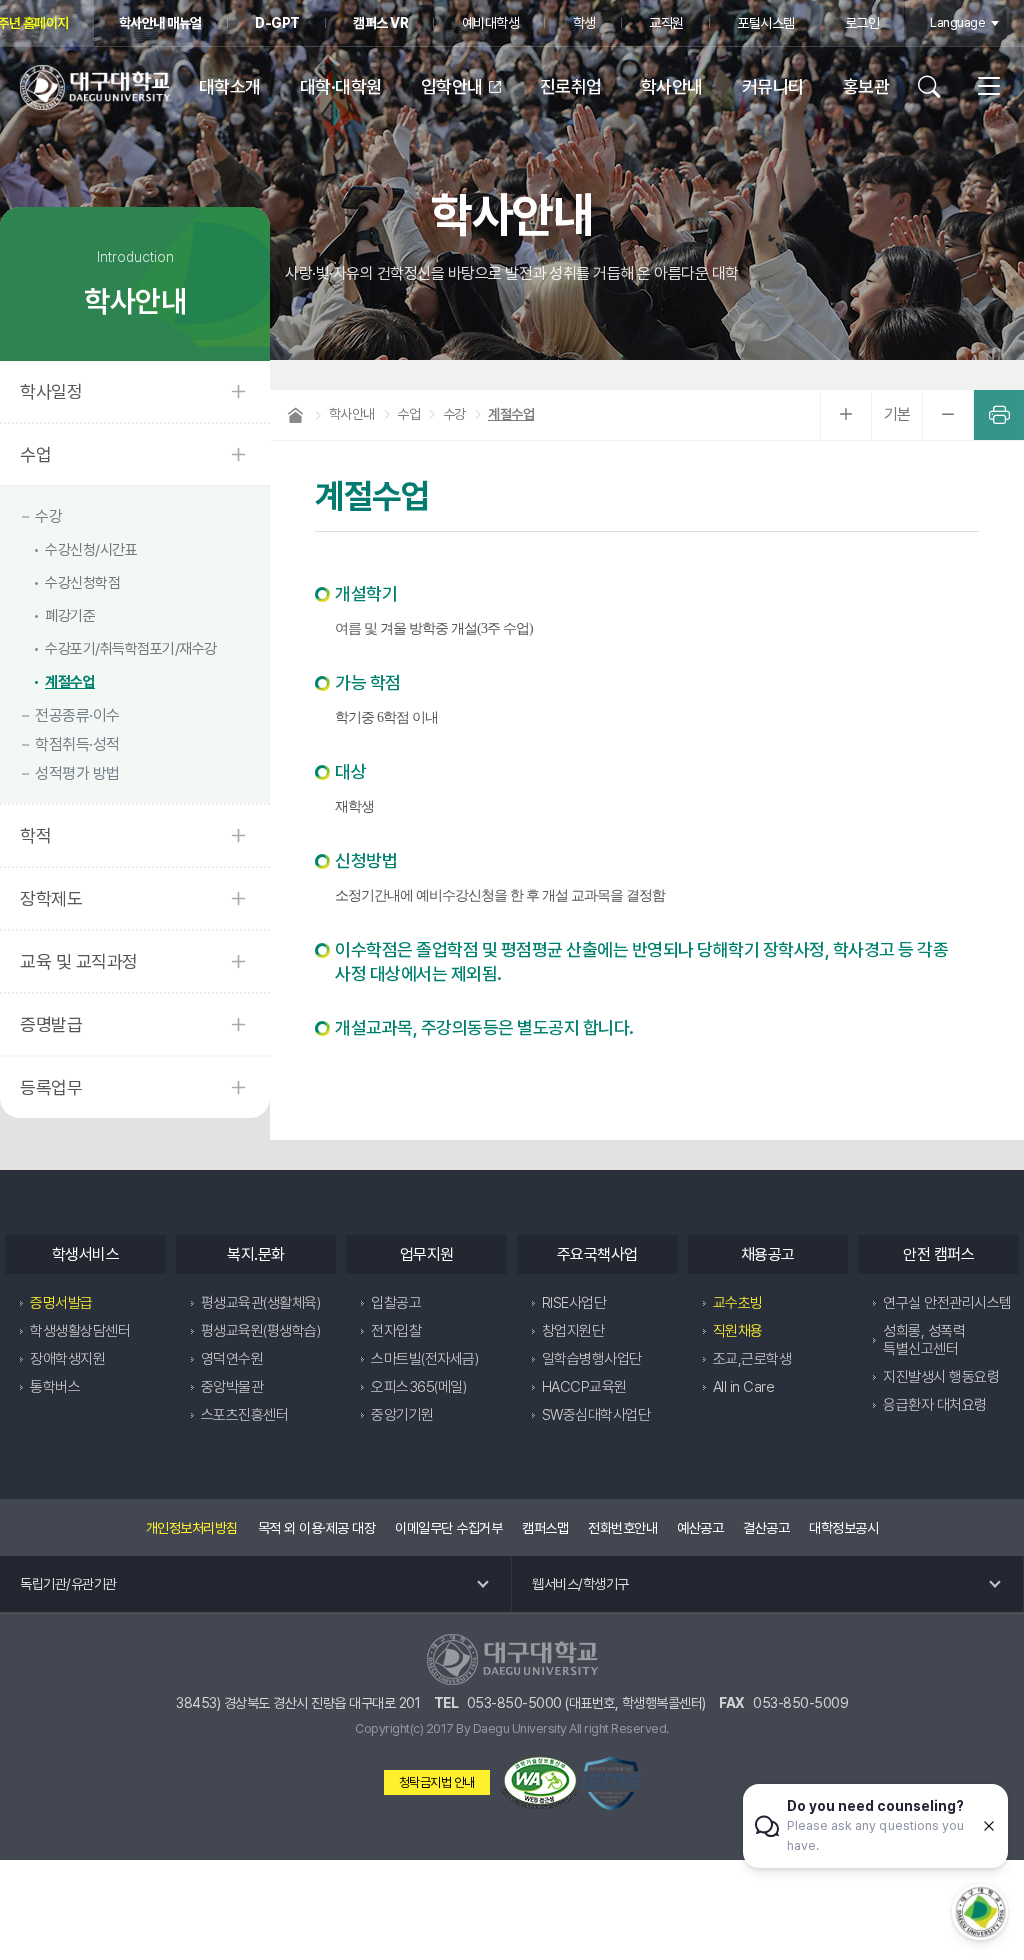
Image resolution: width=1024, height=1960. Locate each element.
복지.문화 (256, 1254)
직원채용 (738, 1331)
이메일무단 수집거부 (448, 1528)
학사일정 (51, 391)
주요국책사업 (597, 1254)
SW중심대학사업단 (596, 1415)
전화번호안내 (622, 1528)
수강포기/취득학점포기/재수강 (131, 649)
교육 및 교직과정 (79, 961)
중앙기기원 (402, 1415)
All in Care (744, 1387)
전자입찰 (396, 1331)
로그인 (862, 23)
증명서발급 (61, 1303)
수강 (48, 516)
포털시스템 (766, 23)
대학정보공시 (843, 1528)
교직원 (666, 23)
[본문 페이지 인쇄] (999, 415)
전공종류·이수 (77, 715)
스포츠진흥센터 (245, 1415)
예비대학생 (491, 23)
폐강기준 (70, 616)
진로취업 (571, 86)
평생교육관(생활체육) (261, 1303)
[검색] (936, 87)
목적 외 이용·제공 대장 (317, 1528)
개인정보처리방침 (192, 1528)
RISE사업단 (574, 1303)
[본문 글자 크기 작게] (948, 415)
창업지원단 (573, 1331)
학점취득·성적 (77, 744)
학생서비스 (86, 1254)
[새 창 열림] (540, 1782)
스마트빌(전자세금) (424, 1359)
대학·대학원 (341, 86)
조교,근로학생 (752, 1359)
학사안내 (672, 86)
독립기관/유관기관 (68, 1584)
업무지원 (427, 1254)
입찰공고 (396, 1303)
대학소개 (230, 86)
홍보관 (866, 86)
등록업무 (51, 1087)
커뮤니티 (773, 86)
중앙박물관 (232, 1387)
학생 (584, 23)
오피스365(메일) (418, 1387)
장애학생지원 (67, 1359)
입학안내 (452, 86)
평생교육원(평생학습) (261, 1331)
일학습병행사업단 (592, 1359)
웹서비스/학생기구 (580, 1584)
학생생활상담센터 (80, 1331)
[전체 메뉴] (981, 87)
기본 (897, 414)
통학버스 (55, 1387)
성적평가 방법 (77, 773)
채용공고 (768, 1254)
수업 (35, 454)
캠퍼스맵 (545, 1528)
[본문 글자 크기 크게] (846, 415)
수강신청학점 (82, 583)
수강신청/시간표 (91, 550)
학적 (35, 835)
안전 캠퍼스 (938, 1254)
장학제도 (51, 898)
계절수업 (70, 682)
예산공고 (700, 1528)
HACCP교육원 (584, 1387)
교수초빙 (738, 1303)
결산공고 (766, 1528)
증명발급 (51, 1024)
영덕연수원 (232, 1359)
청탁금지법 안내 (437, 1782)
